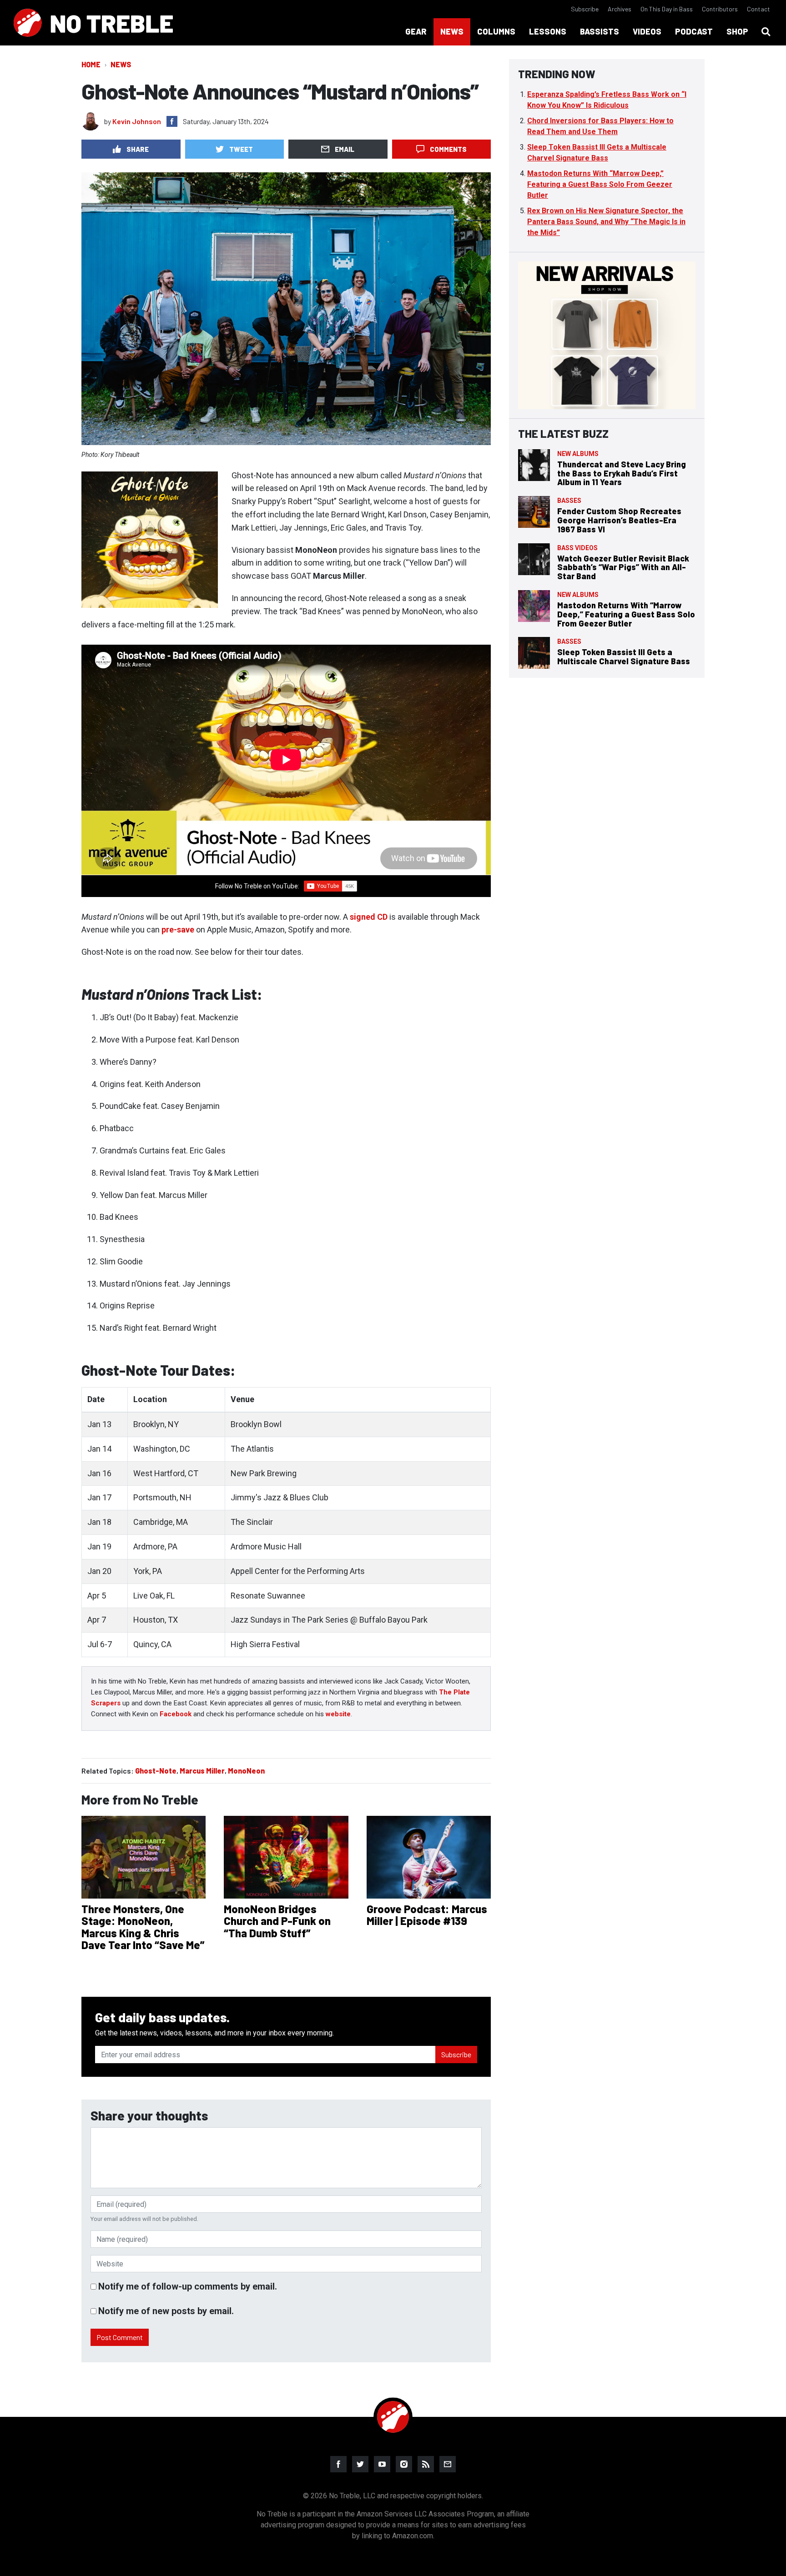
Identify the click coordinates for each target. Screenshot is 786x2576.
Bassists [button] (600, 31)
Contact (758, 9)
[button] (766, 32)
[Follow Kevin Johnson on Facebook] (172, 121)
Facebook (176, 1714)
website (338, 1714)
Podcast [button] (694, 31)
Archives (620, 9)
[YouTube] (382, 2464)
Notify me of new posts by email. (166, 2311)
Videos (647, 31)
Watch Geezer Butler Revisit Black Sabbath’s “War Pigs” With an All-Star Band (623, 567)
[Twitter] (360, 2464)
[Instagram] (404, 2464)
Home (91, 64)
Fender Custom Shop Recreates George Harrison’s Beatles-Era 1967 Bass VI (619, 520)
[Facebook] (338, 2464)
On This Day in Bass (667, 9)
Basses (569, 501)
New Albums (578, 454)
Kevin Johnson (137, 121)
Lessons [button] (548, 31)
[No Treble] (93, 23)
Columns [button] (496, 31)
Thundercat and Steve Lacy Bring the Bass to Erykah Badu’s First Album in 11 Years (622, 473)
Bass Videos (577, 548)
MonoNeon (246, 1771)
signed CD (369, 917)
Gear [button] (416, 31)
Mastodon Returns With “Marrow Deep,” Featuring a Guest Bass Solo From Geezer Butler (600, 184)
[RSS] (426, 2464)
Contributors (720, 9)
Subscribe (585, 9)
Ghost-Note (156, 1771)
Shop (737, 31)
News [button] (452, 31)
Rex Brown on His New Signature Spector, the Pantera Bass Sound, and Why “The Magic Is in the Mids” (606, 222)
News (121, 64)
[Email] (448, 2464)
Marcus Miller (202, 1771)
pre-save (178, 930)
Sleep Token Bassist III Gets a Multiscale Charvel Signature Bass (624, 657)
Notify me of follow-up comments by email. (188, 2286)
